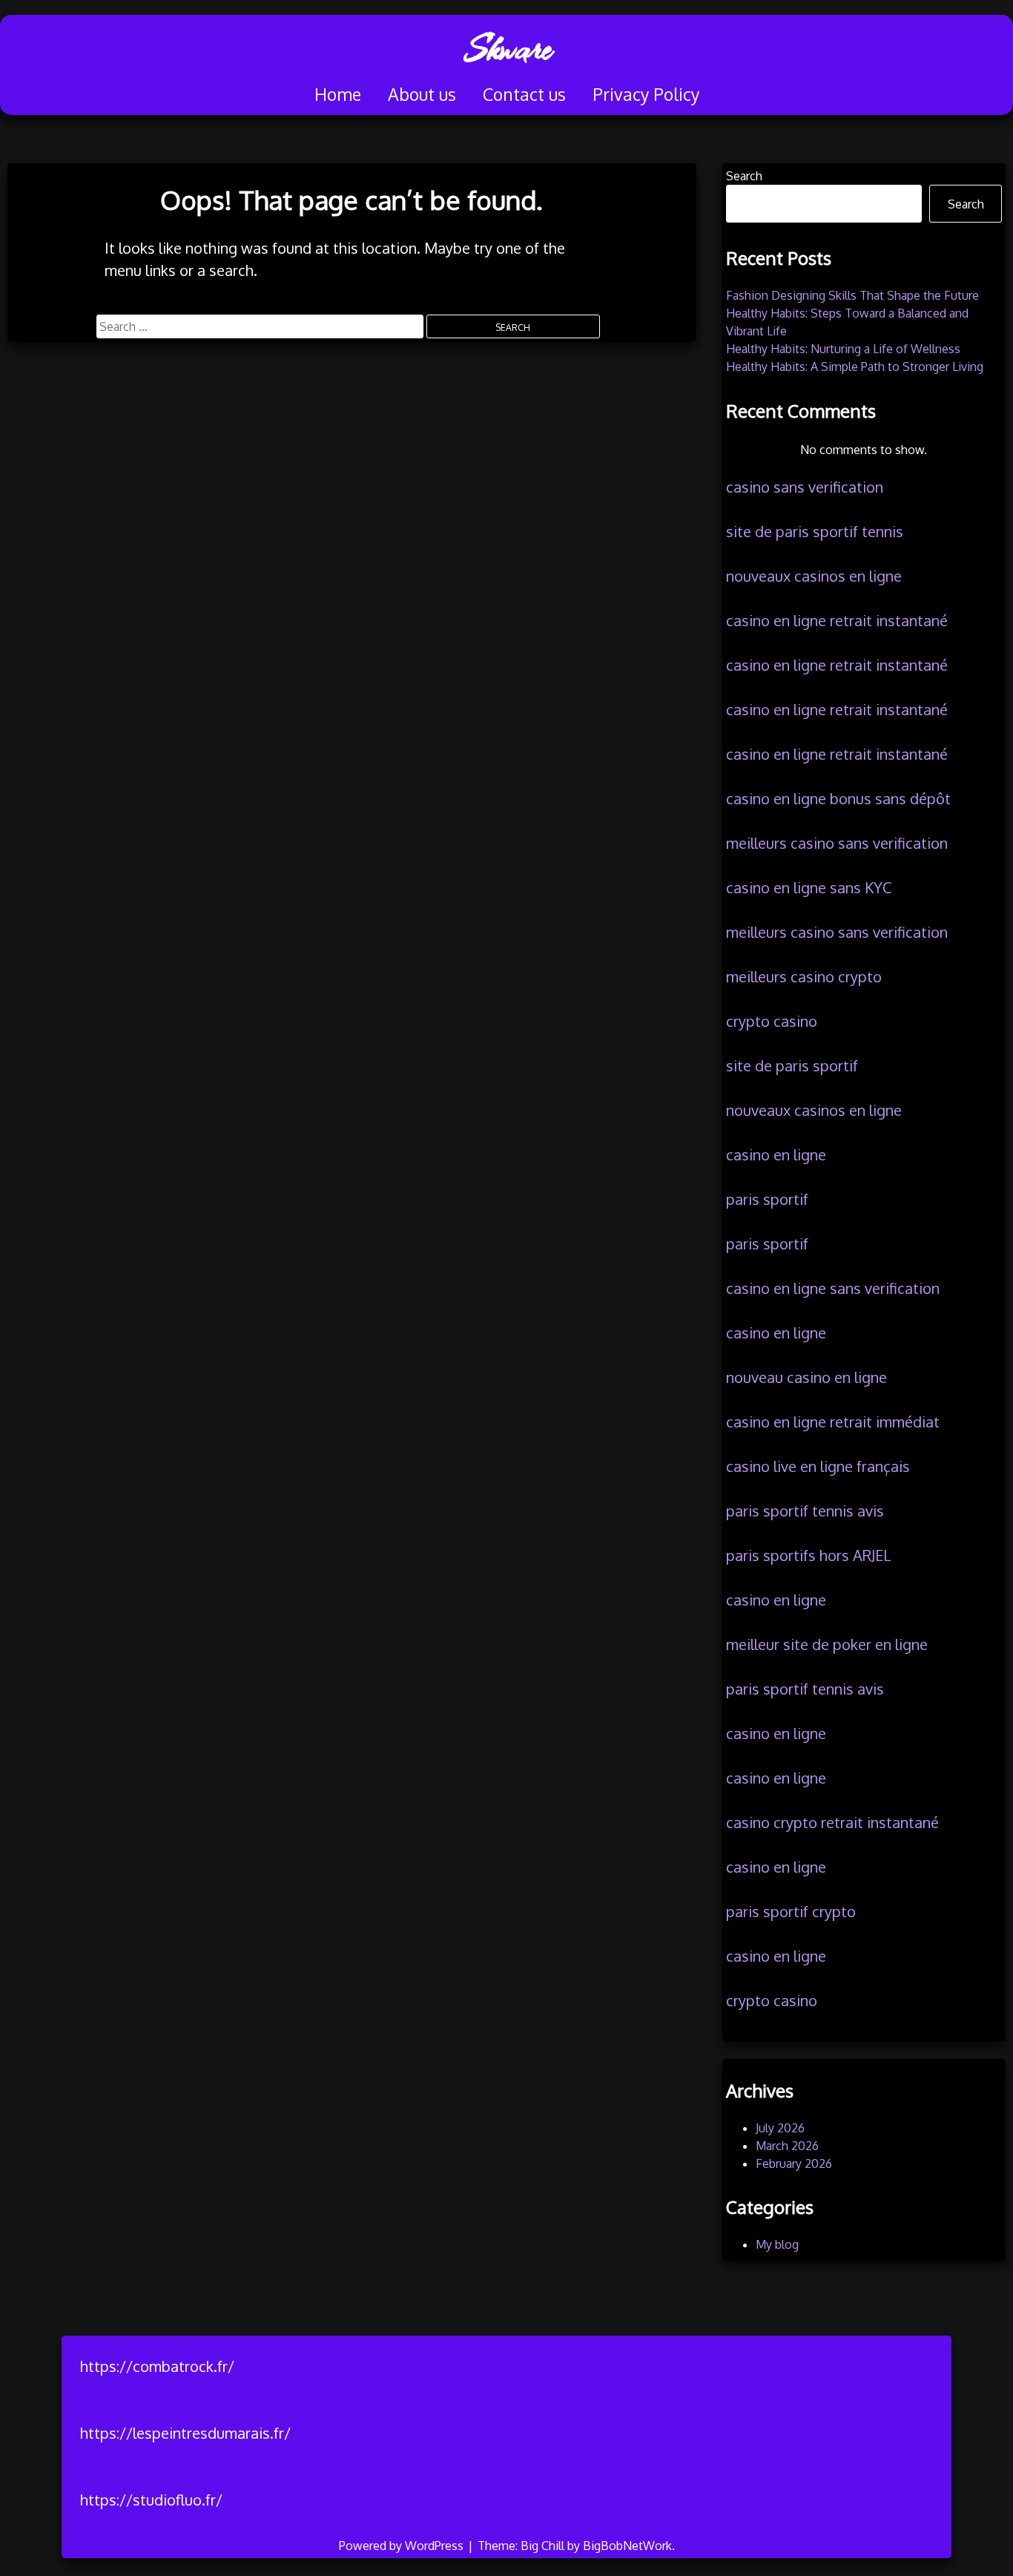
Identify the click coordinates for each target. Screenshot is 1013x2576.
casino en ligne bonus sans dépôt (838, 798)
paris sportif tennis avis (805, 1511)
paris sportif (767, 1199)
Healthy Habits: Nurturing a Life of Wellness (843, 349)
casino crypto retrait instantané (832, 1822)
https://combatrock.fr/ (157, 2366)
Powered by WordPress (403, 2546)
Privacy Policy (646, 94)
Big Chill (542, 2546)
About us (422, 94)
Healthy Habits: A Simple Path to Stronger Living (855, 367)
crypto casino (772, 1021)
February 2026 (794, 2163)
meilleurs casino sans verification (837, 843)
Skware (507, 48)
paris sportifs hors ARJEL (809, 1555)
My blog (777, 2244)
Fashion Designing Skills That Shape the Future (852, 295)
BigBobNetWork (627, 2546)
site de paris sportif (792, 1065)
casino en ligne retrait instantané (837, 620)
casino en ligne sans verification (833, 1288)
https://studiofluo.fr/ (151, 2500)
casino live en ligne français (818, 1466)
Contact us (524, 94)
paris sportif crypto (791, 1911)
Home (338, 94)
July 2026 (780, 2128)
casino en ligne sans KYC (809, 887)
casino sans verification (805, 487)
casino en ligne (776, 1154)
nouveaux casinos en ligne (814, 576)
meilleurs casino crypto (804, 976)
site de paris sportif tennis (815, 531)
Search (744, 176)
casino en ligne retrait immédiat (833, 1422)
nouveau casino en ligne (806, 1377)
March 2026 (787, 2146)
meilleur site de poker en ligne (827, 1644)
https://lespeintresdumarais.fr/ (185, 2433)
